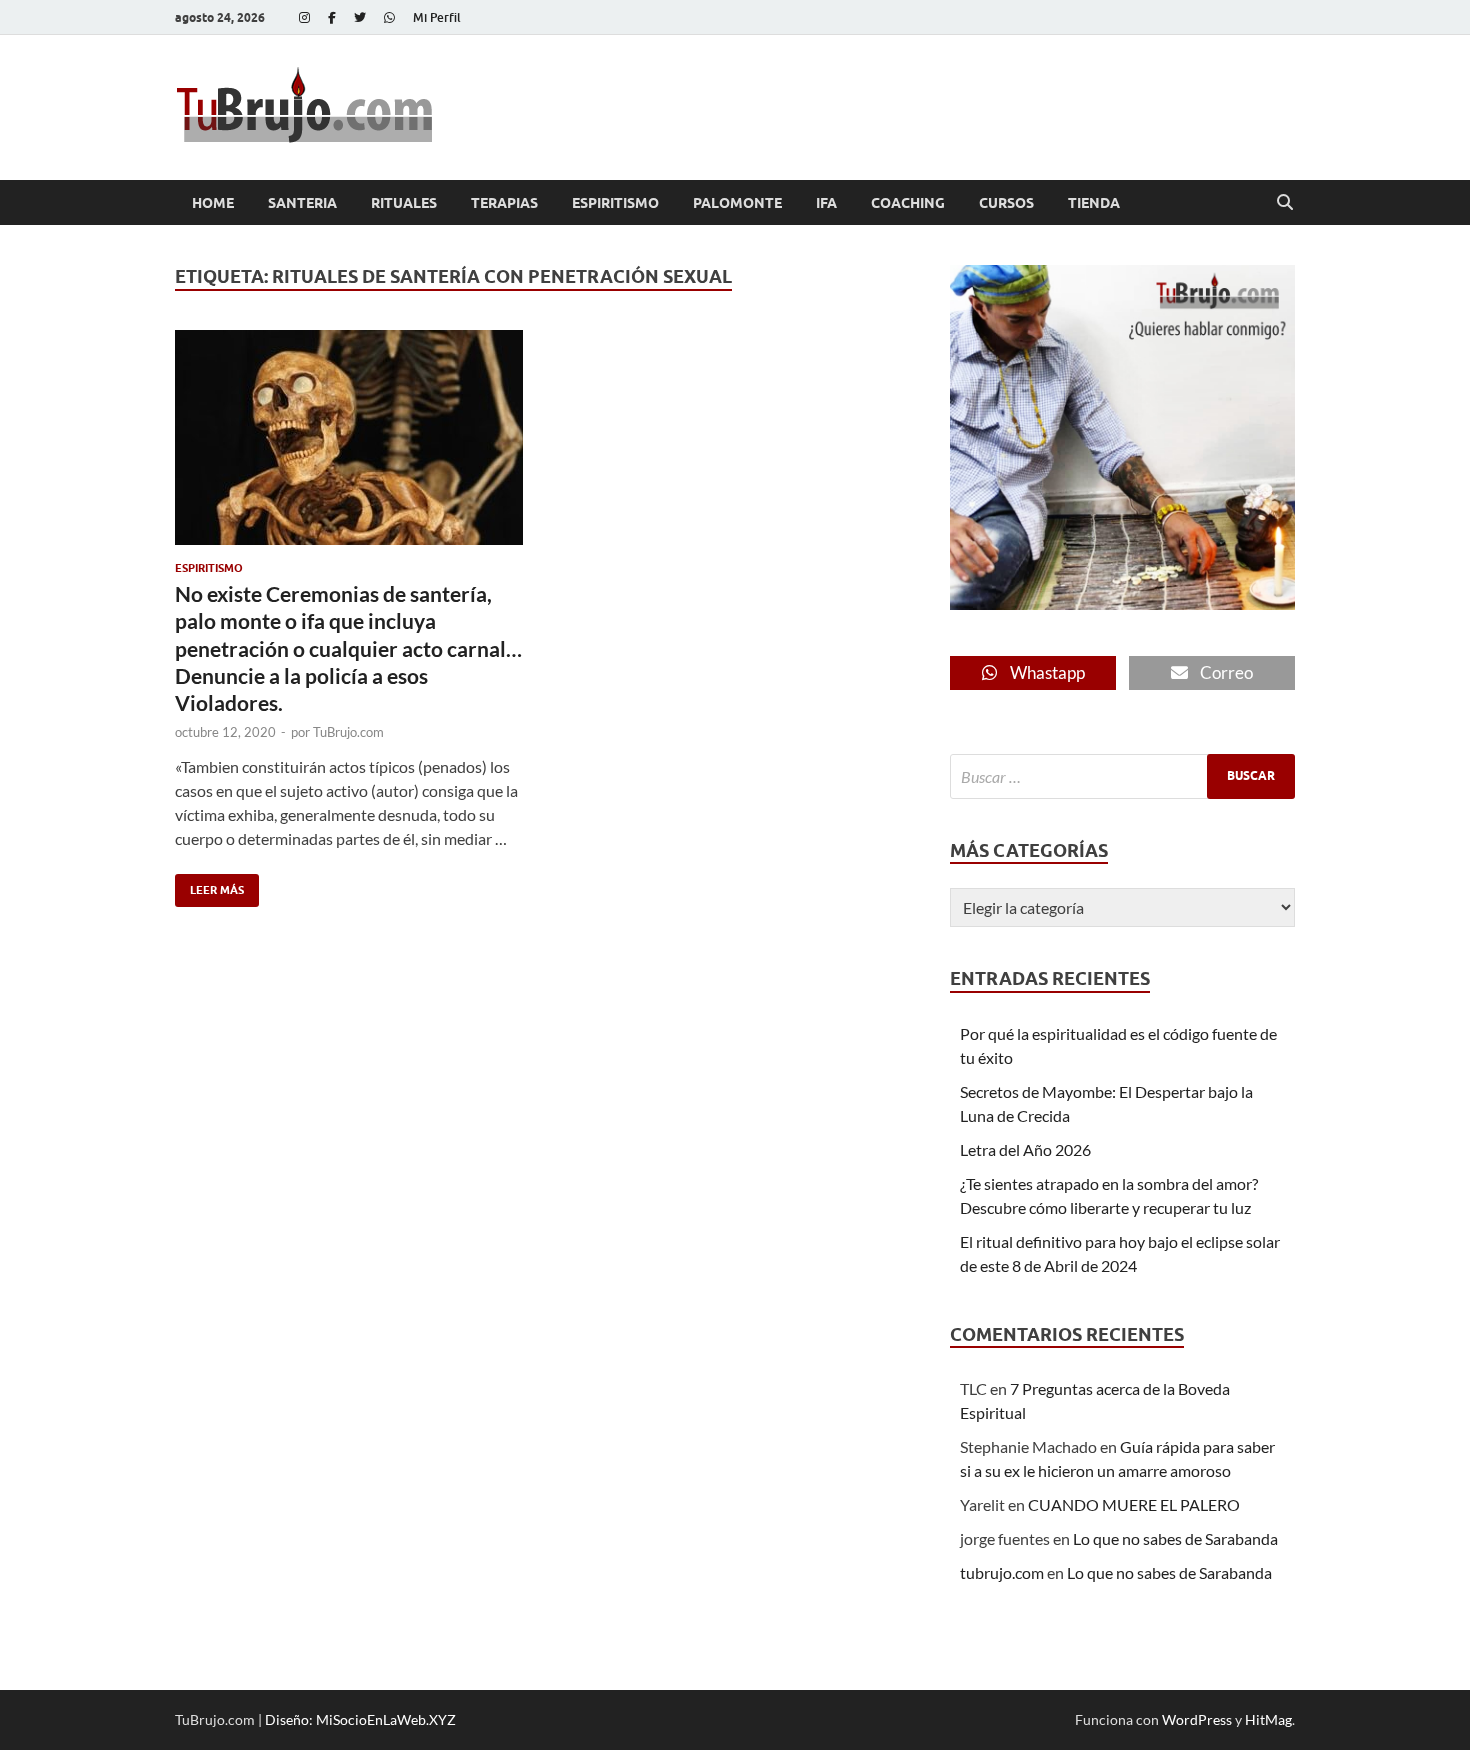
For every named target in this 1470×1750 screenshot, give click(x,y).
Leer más (209, 885)
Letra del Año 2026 (1025, 1149)
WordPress (1197, 1719)
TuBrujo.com (348, 732)
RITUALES (404, 203)
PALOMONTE (737, 203)
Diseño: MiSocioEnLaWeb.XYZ (360, 1719)
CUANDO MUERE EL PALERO (1134, 1504)
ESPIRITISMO (615, 203)
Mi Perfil (437, 17)
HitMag (1268, 1719)
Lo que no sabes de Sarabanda (1175, 1538)
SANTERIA (302, 203)
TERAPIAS (504, 203)
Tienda (1094, 203)
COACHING (908, 203)
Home (213, 203)
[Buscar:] (1122, 776)
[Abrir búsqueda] (1285, 203)
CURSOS (1006, 203)
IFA (826, 203)
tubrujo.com (1002, 1572)
